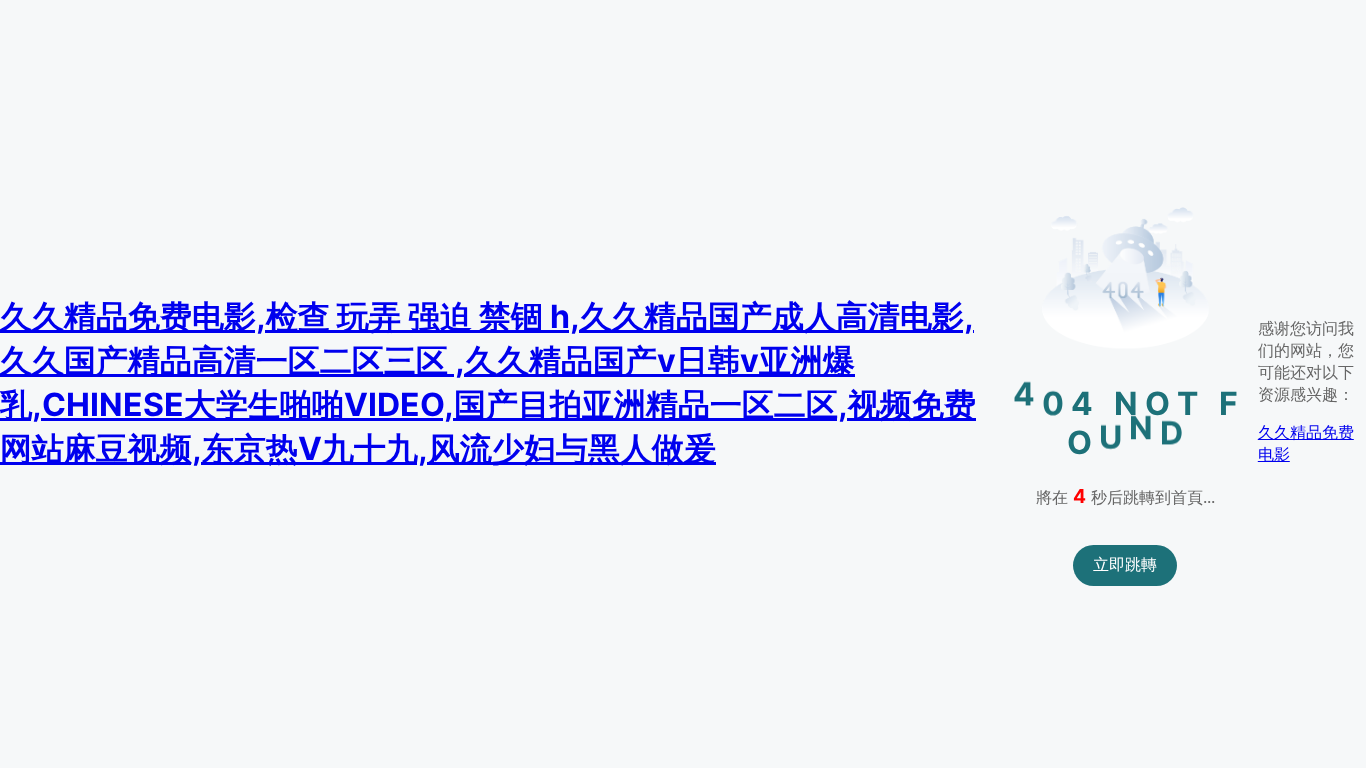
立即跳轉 (1125, 564)
